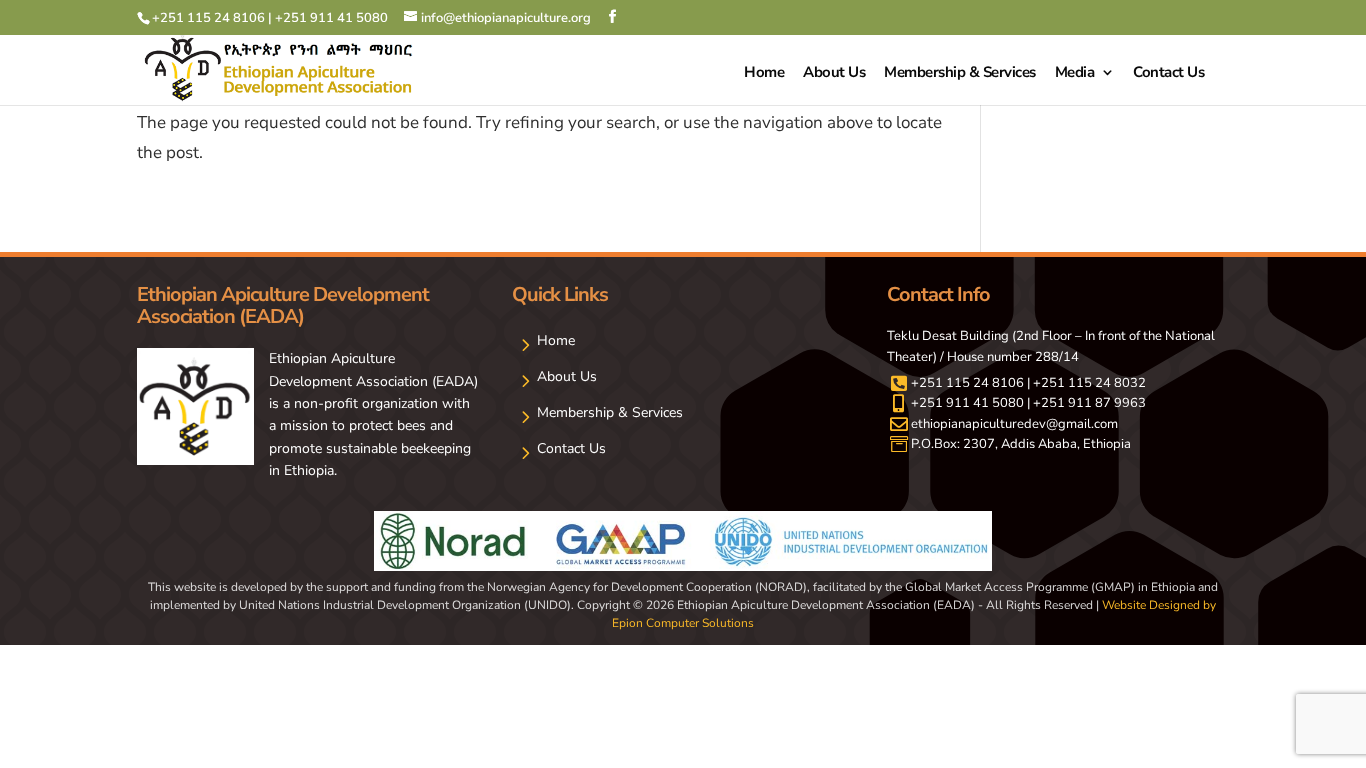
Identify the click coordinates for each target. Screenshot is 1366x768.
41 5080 (998, 403)
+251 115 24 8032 (1089, 383)
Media (1075, 73)
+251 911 (942, 403)
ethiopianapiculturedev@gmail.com (1014, 424)
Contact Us (1168, 73)
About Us (834, 73)
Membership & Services (960, 73)
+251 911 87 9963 (1089, 403)
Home (764, 73)
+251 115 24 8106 (967, 383)
